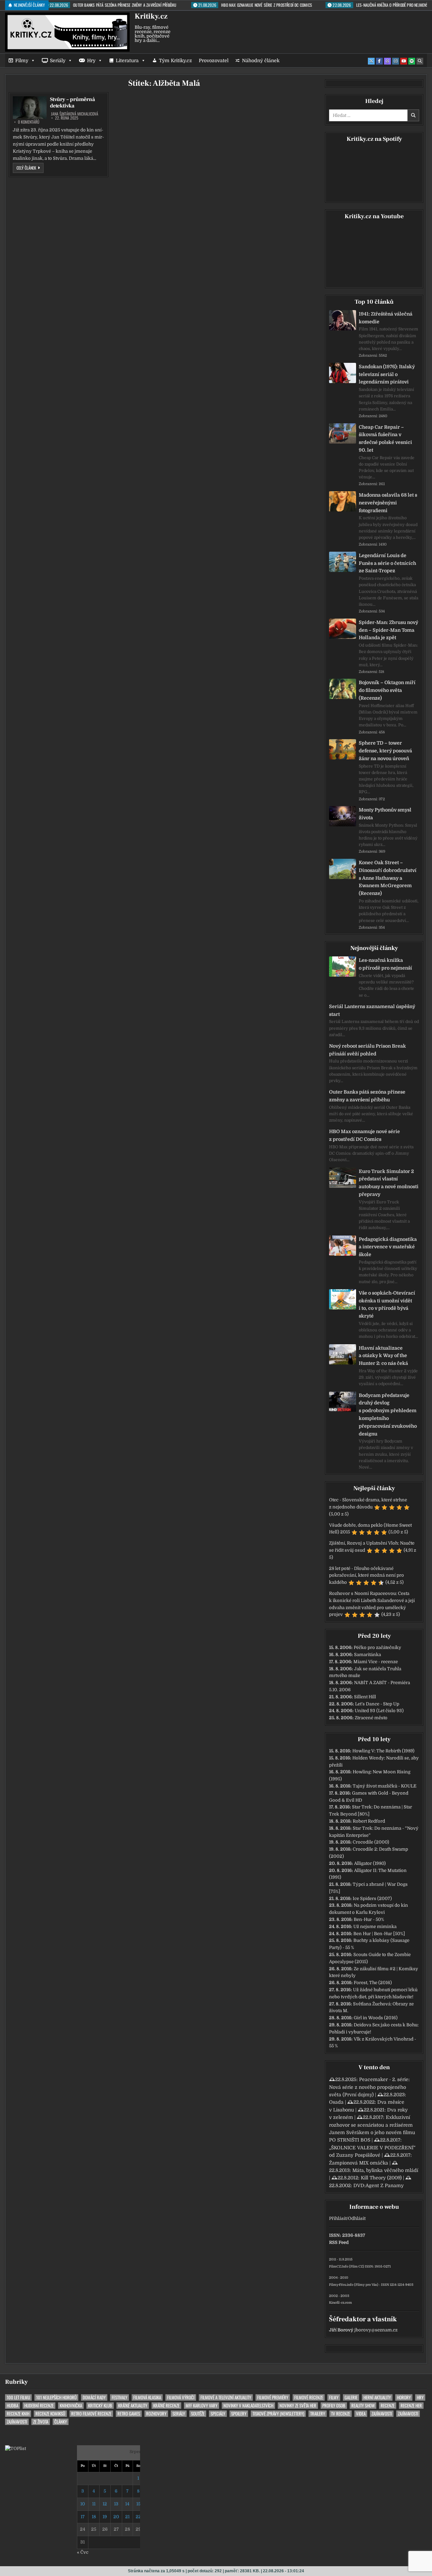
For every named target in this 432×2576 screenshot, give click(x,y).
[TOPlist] (16, 2448)
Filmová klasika (147, 2397)
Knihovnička (71, 2406)
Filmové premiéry (273, 2397)
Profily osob (334, 2406)
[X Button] (371, 61)
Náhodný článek (261, 60)
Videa (361, 2414)
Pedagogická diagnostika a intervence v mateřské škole (388, 1247)
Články (61, 2422)
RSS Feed (339, 2242)
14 (127, 2504)
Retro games (129, 2414)
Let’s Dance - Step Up (377, 1704)
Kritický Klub (100, 2406)
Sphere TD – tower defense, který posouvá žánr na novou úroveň (385, 751)
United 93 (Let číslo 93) (379, 1711)
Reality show (363, 2406)
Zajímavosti (382, 2414)
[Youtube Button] (404, 61)
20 (116, 2517)
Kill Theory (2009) (381, 2178)
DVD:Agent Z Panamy (379, 2185)
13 (116, 2504)
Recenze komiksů (50, 2414)
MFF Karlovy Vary (201, 2406)
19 (105, 2517)
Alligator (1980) (370, 1863)
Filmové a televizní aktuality (226, 2397)
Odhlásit (357, 2218)
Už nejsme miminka (375, 1927)
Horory (404, 2397)
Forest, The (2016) (373, 1983)
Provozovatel (214, 60)
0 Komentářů (29, 122)
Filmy (22, 60)
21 (127, 2517)
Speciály (218, 2414)
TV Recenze (341, 2414)
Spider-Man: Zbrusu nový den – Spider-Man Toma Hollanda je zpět (388, 630)
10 (83, 2504)
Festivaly (119, 2397)
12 (105, 2504)
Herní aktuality (377, 2397)
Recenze (388, 2406)
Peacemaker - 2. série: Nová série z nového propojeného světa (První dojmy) (369, 2087)
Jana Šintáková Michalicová (75, 114)
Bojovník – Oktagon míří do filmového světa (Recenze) (387, 690)
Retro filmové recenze (91, 2414)
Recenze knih (18, 2414)
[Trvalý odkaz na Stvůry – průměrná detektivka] (30, 108)
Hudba (12, 2406)
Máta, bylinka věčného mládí (385, 2170)
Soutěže (198, 2414)
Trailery (318, 2414)
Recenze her (411, 2406)
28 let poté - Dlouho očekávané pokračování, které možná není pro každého (367, 1575)
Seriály (58, 60)
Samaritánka (368, 1655)
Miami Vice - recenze (376, 1662)
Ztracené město (371, 1718)
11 (94, 2504)
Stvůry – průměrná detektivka (72, 103)
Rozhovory (156, 2414)
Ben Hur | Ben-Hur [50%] (379, 1934)
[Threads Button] (387, 61)
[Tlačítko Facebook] (379, 61)
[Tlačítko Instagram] (396, 61)
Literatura (127, 60)
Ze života (41, 2422)
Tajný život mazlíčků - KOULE (385, 1786)
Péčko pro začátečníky (377, 1647)
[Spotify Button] (412, 61)
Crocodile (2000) (371, 1842)
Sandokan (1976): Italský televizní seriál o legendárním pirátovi (387, 374)
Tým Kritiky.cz (175, 60)
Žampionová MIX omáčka (359, 2163)
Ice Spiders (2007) (372, 1898)
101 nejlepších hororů (56, 2397)
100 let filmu (18, 2397)
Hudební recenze (39, 2406)
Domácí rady (94, 2397)
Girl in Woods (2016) (376, 2018)
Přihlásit (338, 2218)
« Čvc (83, 2552)
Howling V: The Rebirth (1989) (383, 1751)
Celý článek (30, 168)
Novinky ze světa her (298, 2406)
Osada (336, 2102)
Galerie (351, 2397)
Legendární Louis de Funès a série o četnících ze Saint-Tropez (387, 563)
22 (138, 2517)
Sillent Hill (365, 1697)
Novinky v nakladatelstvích (248, 2406)
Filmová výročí (181, 2397)
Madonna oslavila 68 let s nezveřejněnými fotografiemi (388, 503)
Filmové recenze (309, 2397)
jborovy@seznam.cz (376, 2330)
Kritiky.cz (151, 16)
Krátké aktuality (133, 2406)
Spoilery (239, 2414)
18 (94, 2517)
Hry (91, 60)
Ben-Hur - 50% (369, 1919)
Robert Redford (369, 1821)
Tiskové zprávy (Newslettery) (278, 2414)
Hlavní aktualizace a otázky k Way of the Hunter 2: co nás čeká (383, 1356)
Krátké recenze (166, 2406)
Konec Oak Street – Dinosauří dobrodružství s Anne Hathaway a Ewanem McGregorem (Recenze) (388, 878)
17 (83, 2517)
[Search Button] (420, 61)
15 (138, 2504)
